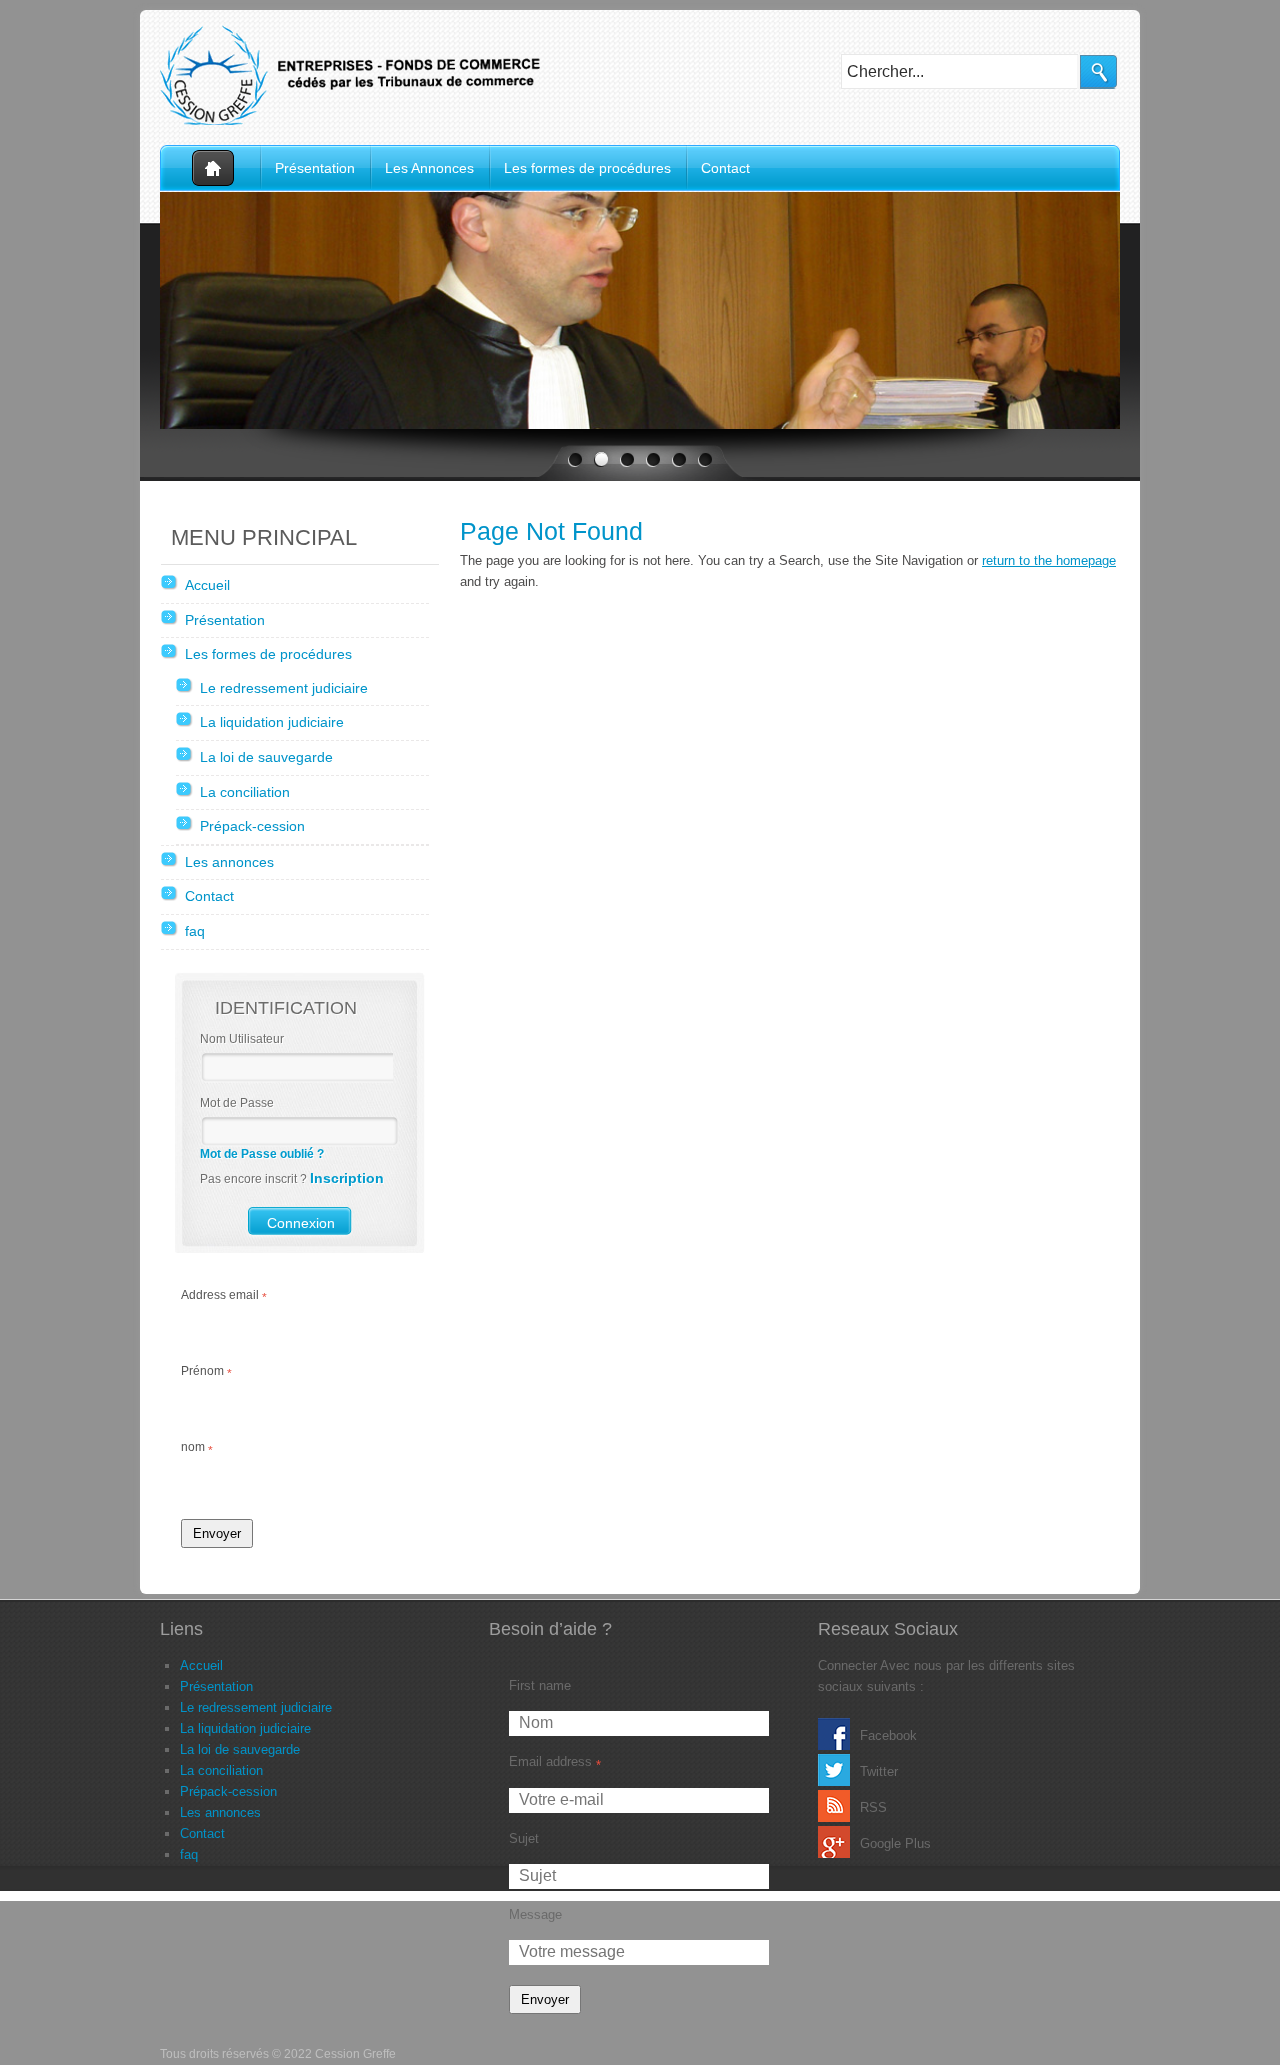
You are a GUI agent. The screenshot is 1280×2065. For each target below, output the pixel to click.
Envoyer (217, 1533)
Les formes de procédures (587, 168)
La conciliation (245, 792)
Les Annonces (429, 168)
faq (195, 931)
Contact (725, 168)
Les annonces (229, 862)
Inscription (347, 1178)
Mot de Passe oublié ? (262, 1154)
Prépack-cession (252, 826)
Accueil (210, 168)
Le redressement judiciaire (284, 688)
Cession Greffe (360, 75)
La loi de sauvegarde (266, 757)
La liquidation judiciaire (272, 722)
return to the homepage (1049, 560)
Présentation (315, 168)
